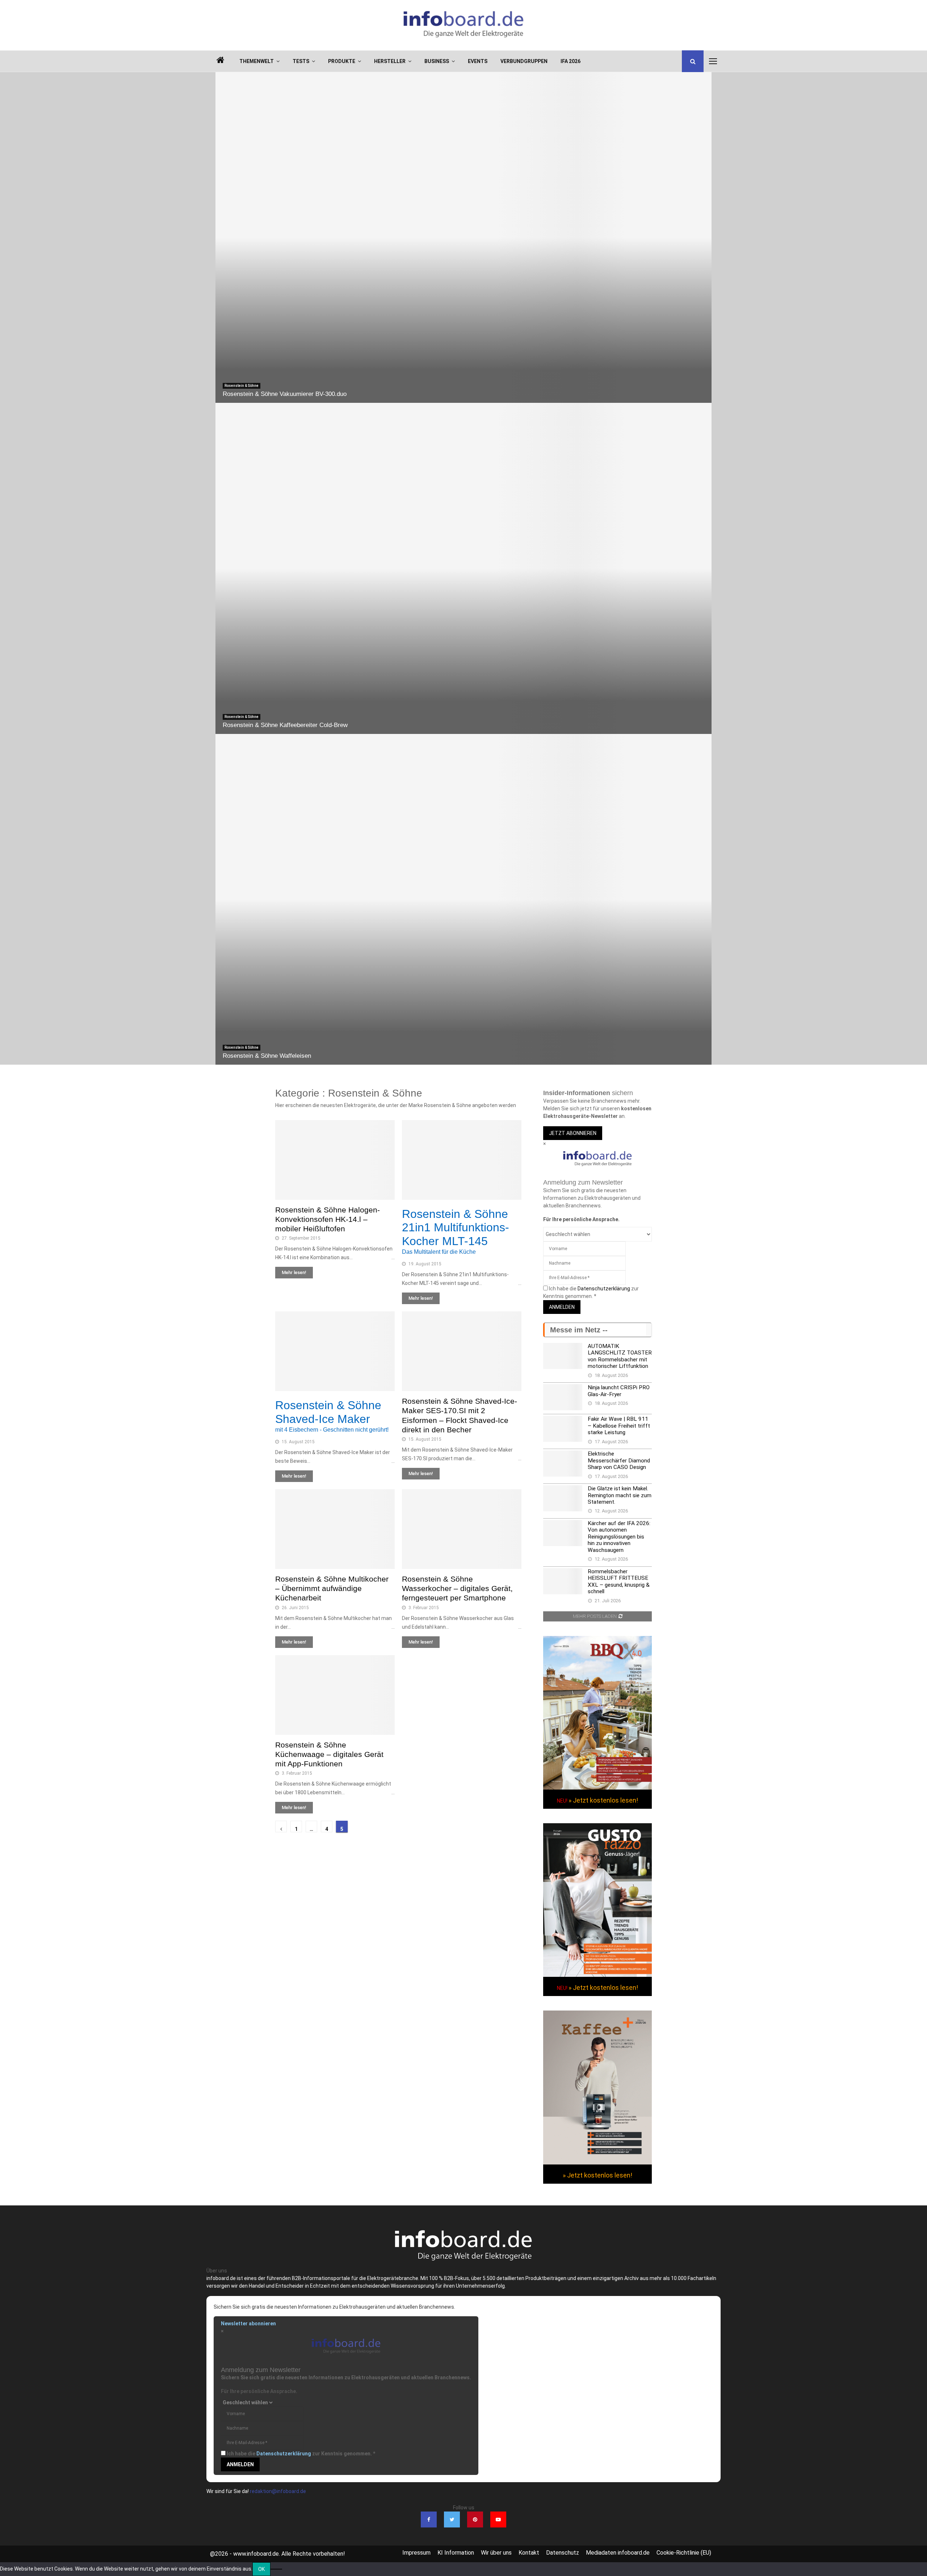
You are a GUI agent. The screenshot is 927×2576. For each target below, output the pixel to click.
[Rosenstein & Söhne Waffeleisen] (463, 899)
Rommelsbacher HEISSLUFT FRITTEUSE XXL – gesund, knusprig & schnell (619, 1581)
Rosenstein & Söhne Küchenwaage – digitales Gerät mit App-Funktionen (329, 1754)
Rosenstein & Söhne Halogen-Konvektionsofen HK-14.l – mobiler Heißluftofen (328, 1219)
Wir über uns (496, 2553)
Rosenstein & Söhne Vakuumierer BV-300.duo (285, 394)
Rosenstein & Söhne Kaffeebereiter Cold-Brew (285, 725)
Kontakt (529, 2553)
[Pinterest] (475, 2519)
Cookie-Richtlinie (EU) (684, 2553)
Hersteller (390, 61)
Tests (301, 61)
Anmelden (562, 1307)
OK (261, 2569)
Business (437, 61)
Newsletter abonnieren (248, 2324)
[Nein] (276, 2569)
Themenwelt (257, 61)
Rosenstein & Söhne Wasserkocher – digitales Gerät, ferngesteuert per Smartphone (457, 1588)
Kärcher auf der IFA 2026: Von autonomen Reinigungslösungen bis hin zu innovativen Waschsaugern (619, 1537)
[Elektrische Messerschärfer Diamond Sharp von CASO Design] (563, 1464)
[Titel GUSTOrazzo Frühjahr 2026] (597, 1975)
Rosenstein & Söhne (242, 386)
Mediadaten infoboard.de (618, 2553)
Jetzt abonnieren (573, 1133)
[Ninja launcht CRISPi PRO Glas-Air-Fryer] (563, 1397)
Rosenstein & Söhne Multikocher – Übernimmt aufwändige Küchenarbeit (332, 1588)
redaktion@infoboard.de (278, 2491)
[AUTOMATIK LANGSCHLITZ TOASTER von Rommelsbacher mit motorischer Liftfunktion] (563, 1356)
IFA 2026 (571, 61)
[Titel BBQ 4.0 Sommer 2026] (597, 1788)
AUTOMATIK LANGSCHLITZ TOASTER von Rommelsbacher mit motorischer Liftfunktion (620, 1356)
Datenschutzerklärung (604, 1289)
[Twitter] (452, 2519)
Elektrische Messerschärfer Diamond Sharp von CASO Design (619, 1460)
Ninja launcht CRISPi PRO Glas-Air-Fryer (619, 1391)
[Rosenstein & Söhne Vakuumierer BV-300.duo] (463, 237)
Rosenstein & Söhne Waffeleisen (267, 1056)
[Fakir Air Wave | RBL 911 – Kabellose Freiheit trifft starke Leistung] (563, 1429)
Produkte (342, 61)
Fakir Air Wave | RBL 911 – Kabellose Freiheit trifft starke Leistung (619, 1426)
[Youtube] (498, 2519)
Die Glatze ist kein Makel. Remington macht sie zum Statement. (620, 1495)
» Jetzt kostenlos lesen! (603, 1800)
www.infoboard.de (256, 2554)
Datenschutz (563, 2553)
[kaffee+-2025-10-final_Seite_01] (597, 2163)
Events (478, 61)
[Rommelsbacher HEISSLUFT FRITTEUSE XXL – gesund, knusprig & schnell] (563, 1581)
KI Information (456, 2553)
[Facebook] (429, 2519)
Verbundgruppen (524, 61)
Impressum (416, 2553)
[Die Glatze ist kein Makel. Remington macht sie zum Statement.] (563, 1498)
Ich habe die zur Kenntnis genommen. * (301, 2454)
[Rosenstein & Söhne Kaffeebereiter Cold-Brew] (463, 568)
